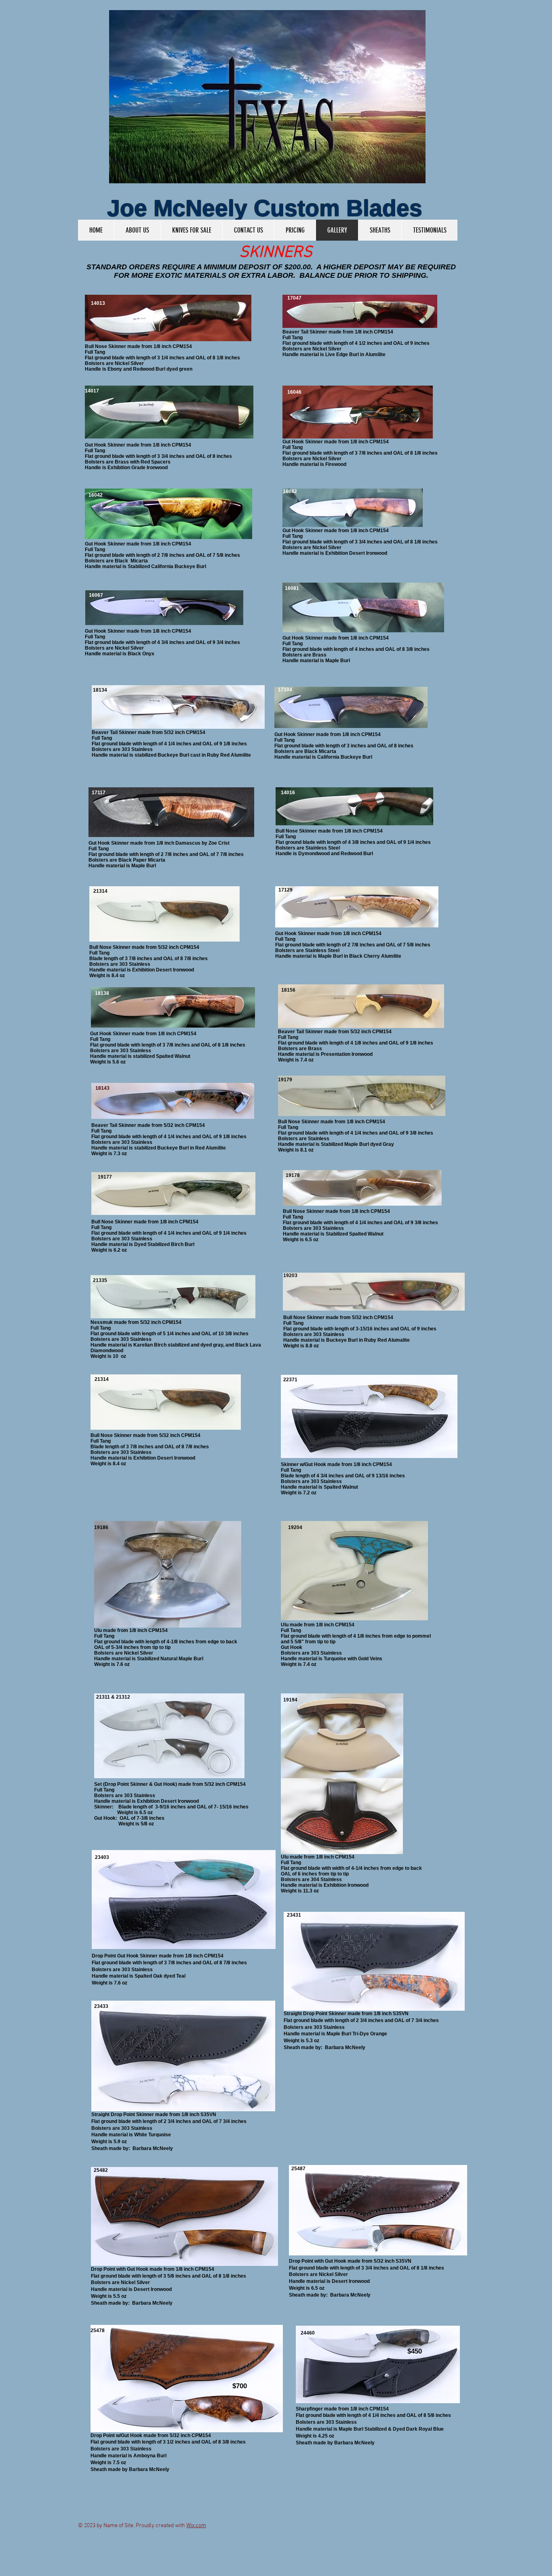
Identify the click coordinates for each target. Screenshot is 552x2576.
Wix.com (196, 2526)
